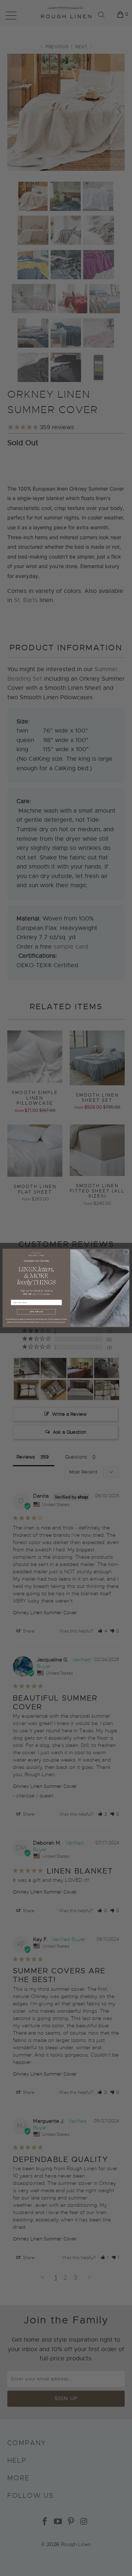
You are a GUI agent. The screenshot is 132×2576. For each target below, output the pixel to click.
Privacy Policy (46, 1322)
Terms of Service (60, 1322)
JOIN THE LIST (36, 1312)
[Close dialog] (126, 1252)
